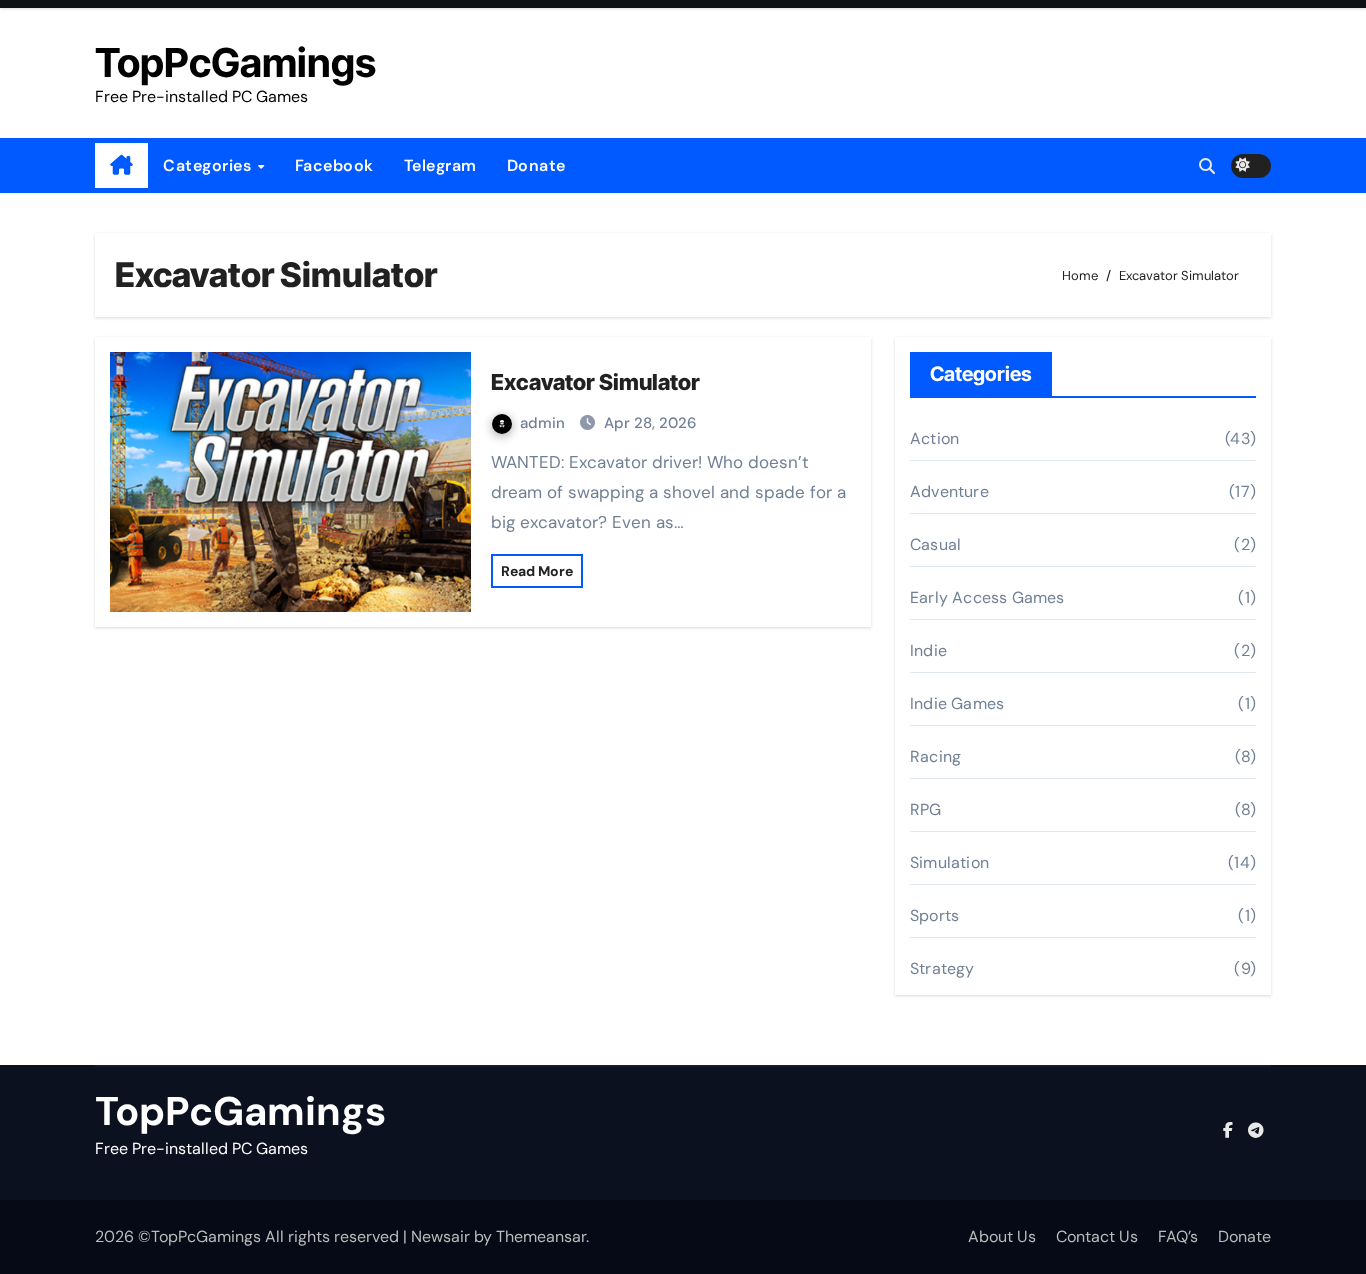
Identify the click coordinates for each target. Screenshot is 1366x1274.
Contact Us (1097, 1236)
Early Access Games (987, 597)
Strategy (942, 968)
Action (934, 438)
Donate (536, 165)
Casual (935, 544)
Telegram (440, 165)
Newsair (440, 1236)
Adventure (949, 491)
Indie (928, 650)
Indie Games (957, 703)
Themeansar (541, 1236)
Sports (934, 915)
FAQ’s (1178, 1236)
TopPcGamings (235, 62)
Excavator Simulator (595, 382)
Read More (537, 571)
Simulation (949, 862)
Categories (209, 165)
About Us (1002, 1236)
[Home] (121, 166)
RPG (926, 809)
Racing (935, 756)
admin (544, 423)
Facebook (334, 165)
